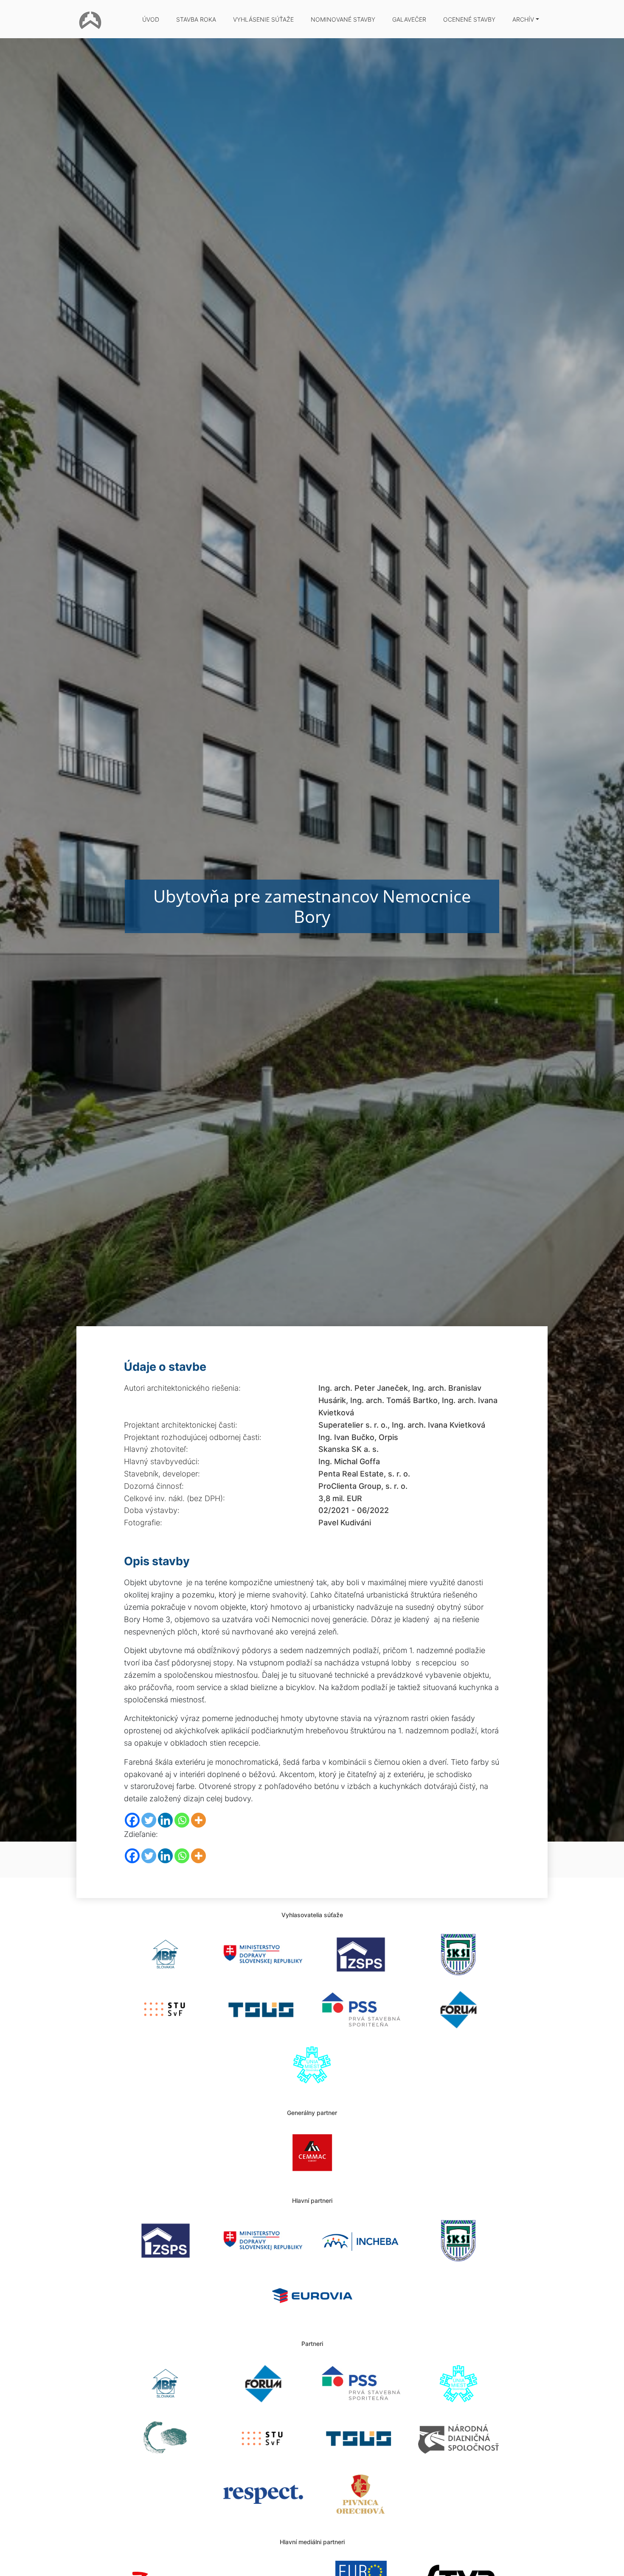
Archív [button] (523, 19)
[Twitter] (149, 1820)
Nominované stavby (343, 19)
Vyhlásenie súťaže (263, 19)
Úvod (151, 19)
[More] (198, 1820)
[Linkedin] (165, 1820)
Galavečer (409, 19)
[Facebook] (132, 1820)
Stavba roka (196, 19)
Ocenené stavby (469, 19)
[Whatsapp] (182, 1820)
